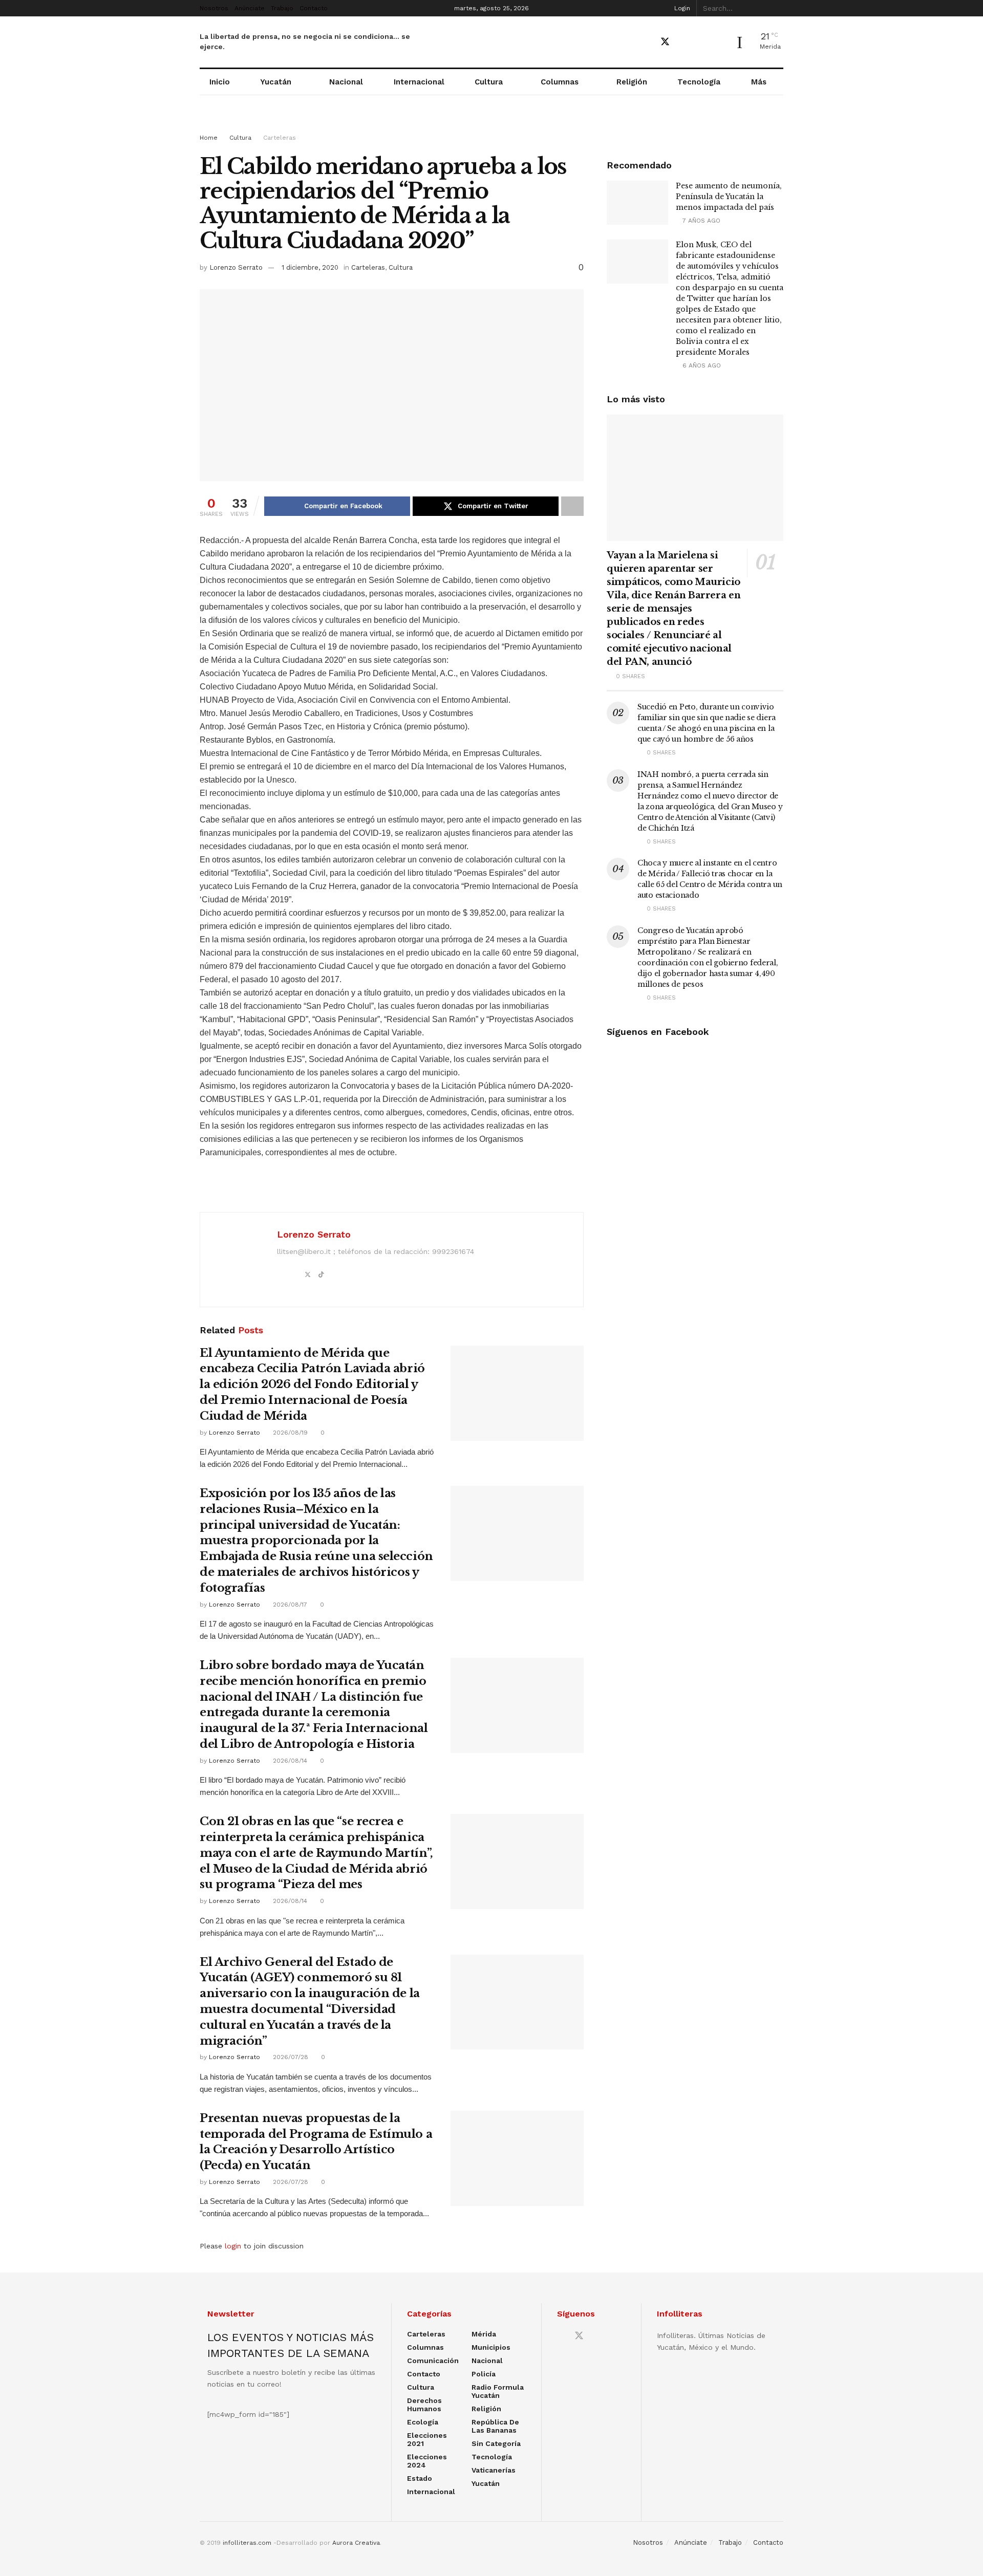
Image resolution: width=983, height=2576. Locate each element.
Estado (420, 2478)
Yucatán (276, 82)
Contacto (314, 8)
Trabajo (282, 8)
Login (681, 8)
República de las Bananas (495, 2426)
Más (759, 82)
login (233, 2246)
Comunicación (433, 2361)
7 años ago (700, 221)
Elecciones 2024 (427, 2461)
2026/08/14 (289, 1761)
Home (209, 138)
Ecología (423, 2422)
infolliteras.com (247, 2543)
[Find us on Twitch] (719, 42)
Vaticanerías (494, 2470)
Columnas (560, 82)
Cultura (489, 82)
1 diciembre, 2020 (310, 267)
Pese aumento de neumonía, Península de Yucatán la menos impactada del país (729, 197)
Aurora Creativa (356, 2543)
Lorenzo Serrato (236, 267)
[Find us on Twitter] (665, 42)
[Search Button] (778, 8)
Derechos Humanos (424, 2405)
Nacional (346, 82)
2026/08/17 (289, 1605)
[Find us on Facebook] (647, 42)
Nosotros (214, 8)
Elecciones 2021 (427, 2439)
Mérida (484, 2334)
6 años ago (701, 365)
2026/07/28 (290, 2057)
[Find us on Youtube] (683, 42)
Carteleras (280, 138)
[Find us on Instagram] (701, 42)
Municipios (491, 2347)
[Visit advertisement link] (491, 124)
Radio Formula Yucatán (498, 2391)
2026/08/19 (289, 1433)
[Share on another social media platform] (572, 506)
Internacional (419, 82)
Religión (632, 82)
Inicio (220, 82)
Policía (484, 2374)
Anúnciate (250, 8)
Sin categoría (496, 2443)
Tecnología (699, 82)
